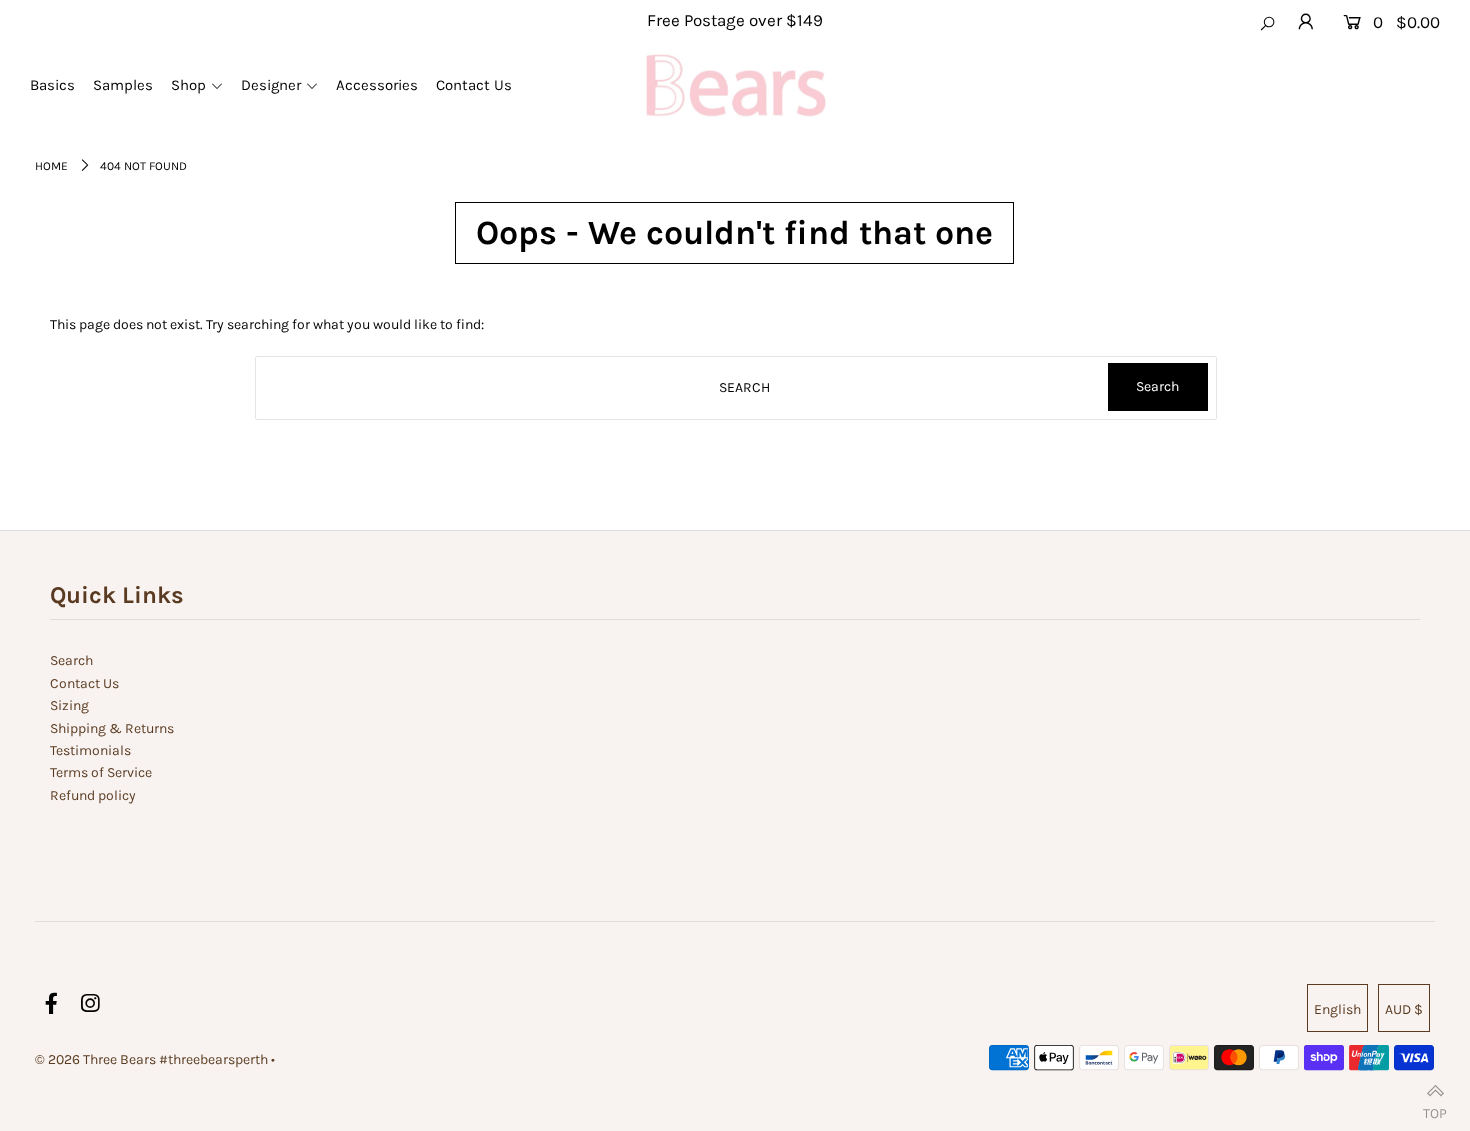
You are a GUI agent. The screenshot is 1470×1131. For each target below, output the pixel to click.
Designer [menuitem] (271, 85)
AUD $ (1404, 1009)
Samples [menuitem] (123, 85)
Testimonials (90, 750)
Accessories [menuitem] (377, 85)
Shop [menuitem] (188, 85)
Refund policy (93, 795)
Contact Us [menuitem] (474, 85)
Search (71, 660)
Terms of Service (101, 772)
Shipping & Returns (112, 728)
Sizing (69, 705)
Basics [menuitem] (52, 85)
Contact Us (84, 683)
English (1337, 1009)
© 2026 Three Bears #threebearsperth (151, 1059)
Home (51, 166)
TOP (1435, 1108)
